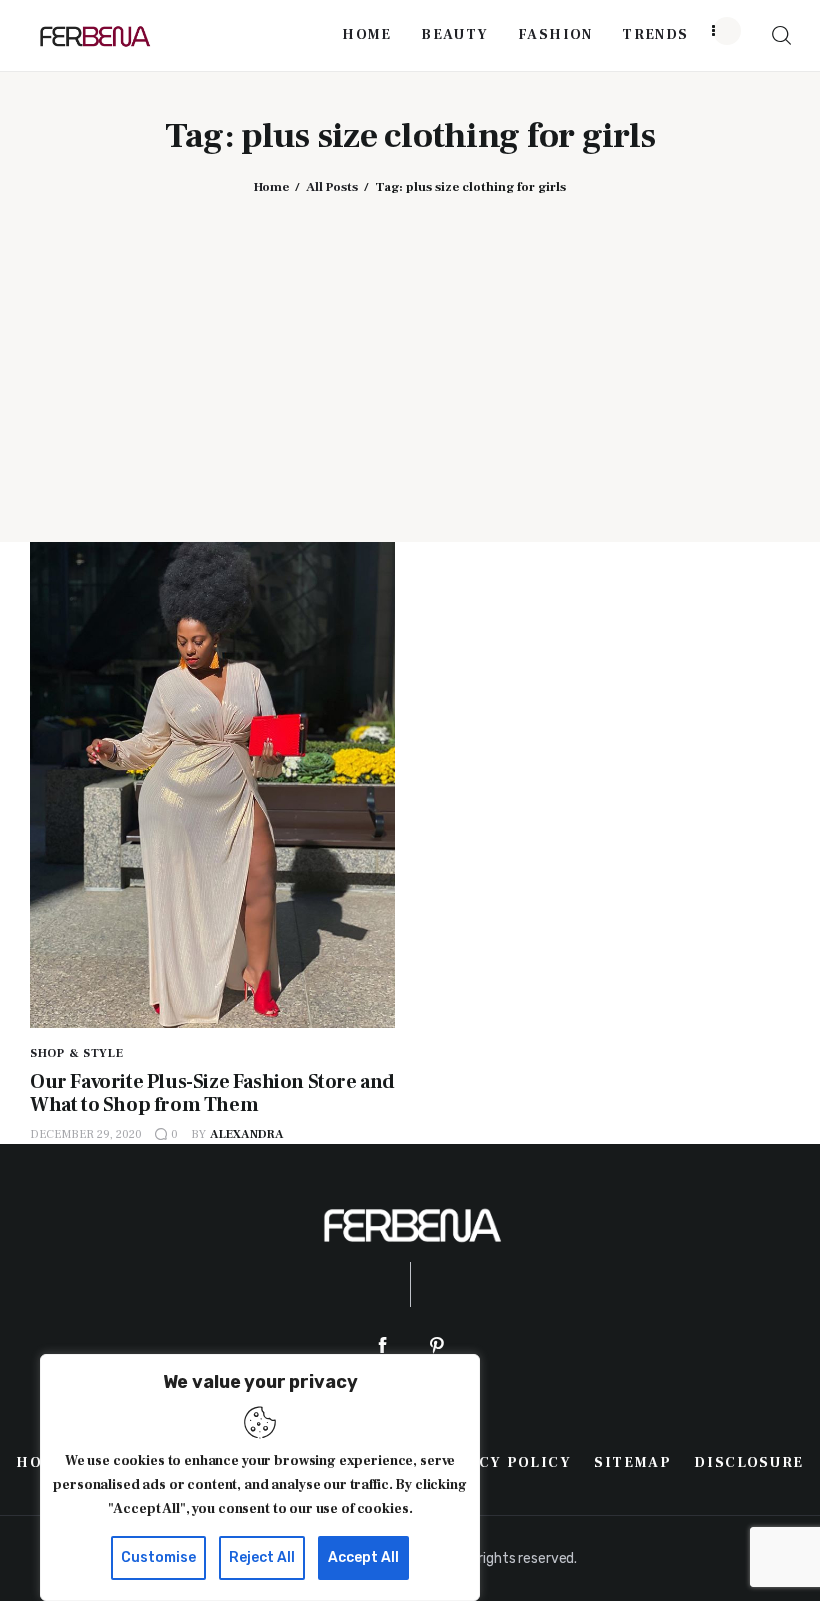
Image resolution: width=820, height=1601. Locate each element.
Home (271, 187)
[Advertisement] (410, 354)
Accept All (363, 1557)
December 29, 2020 (86, 1134)
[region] (260, 1477)
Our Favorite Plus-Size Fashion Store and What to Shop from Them (212, 1093)
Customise (158, 1557)
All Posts (332, 187)
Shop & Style (77, 1053)
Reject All (262, 1557)
